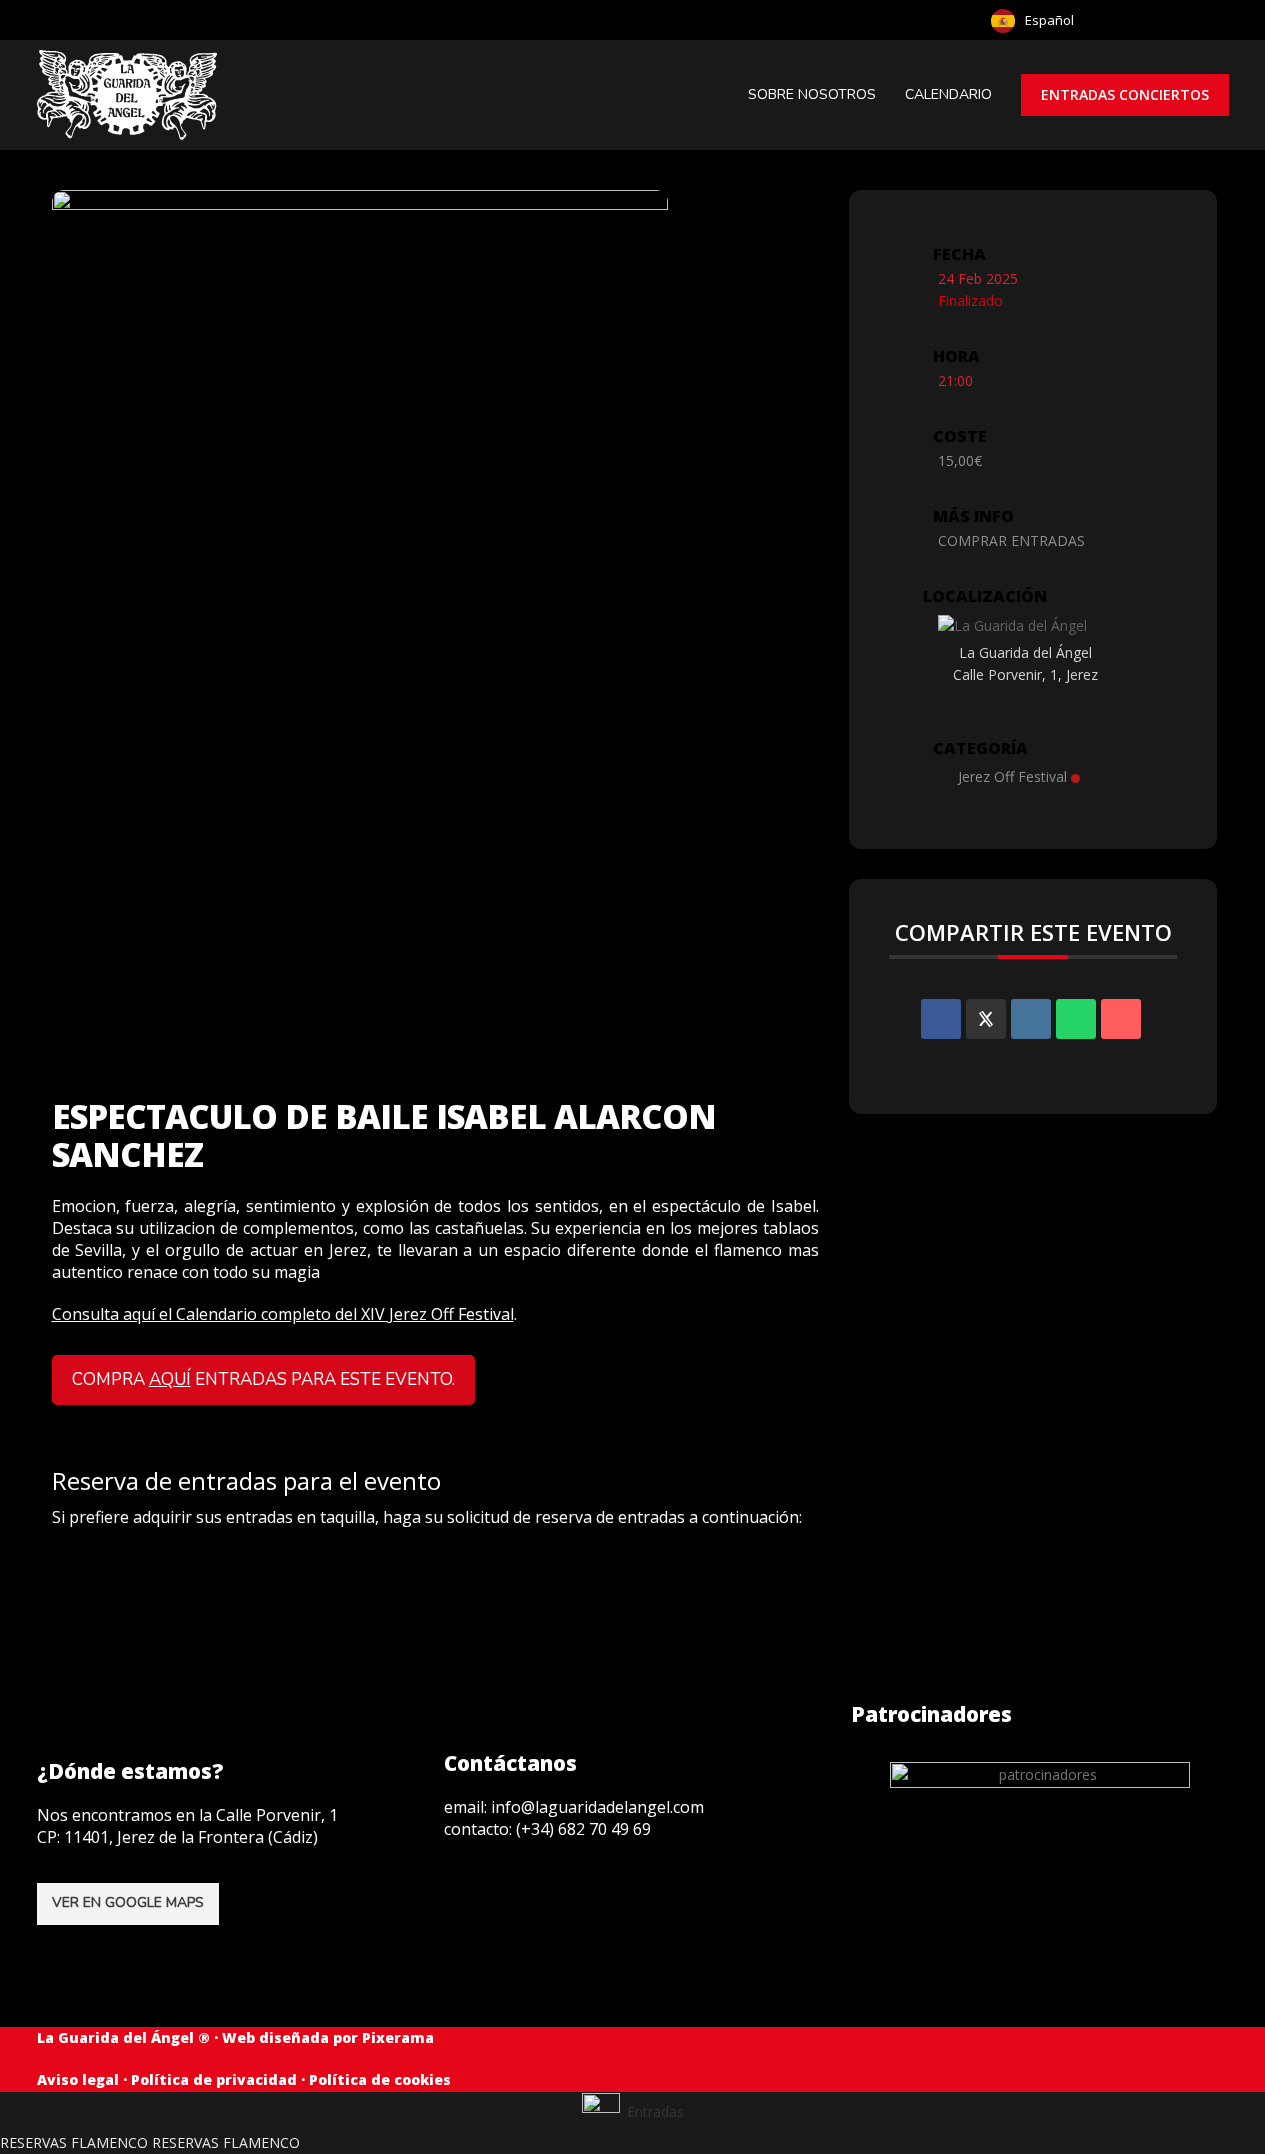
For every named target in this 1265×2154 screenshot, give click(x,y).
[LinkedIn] (1031, 1019)
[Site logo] (129, 93)
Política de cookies (380, 2079)
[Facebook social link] (1211, 20)
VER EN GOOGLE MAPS (128, 1902)
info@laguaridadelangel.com (597, 1807)
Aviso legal (78, 2079)
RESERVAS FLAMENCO (74, 2142)
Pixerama (398, 2037)
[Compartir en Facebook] (941, 1019)
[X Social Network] (986, 1019)
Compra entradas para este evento (262, 1379)
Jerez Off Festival (1012, 776)
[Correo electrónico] (1121, 1019)
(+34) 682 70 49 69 (583, 1829)
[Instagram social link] (464, 1899)
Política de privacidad (214, 2079)
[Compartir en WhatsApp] (1076, 1019)
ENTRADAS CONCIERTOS (1125, 94)
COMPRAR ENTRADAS (1011, 540)
